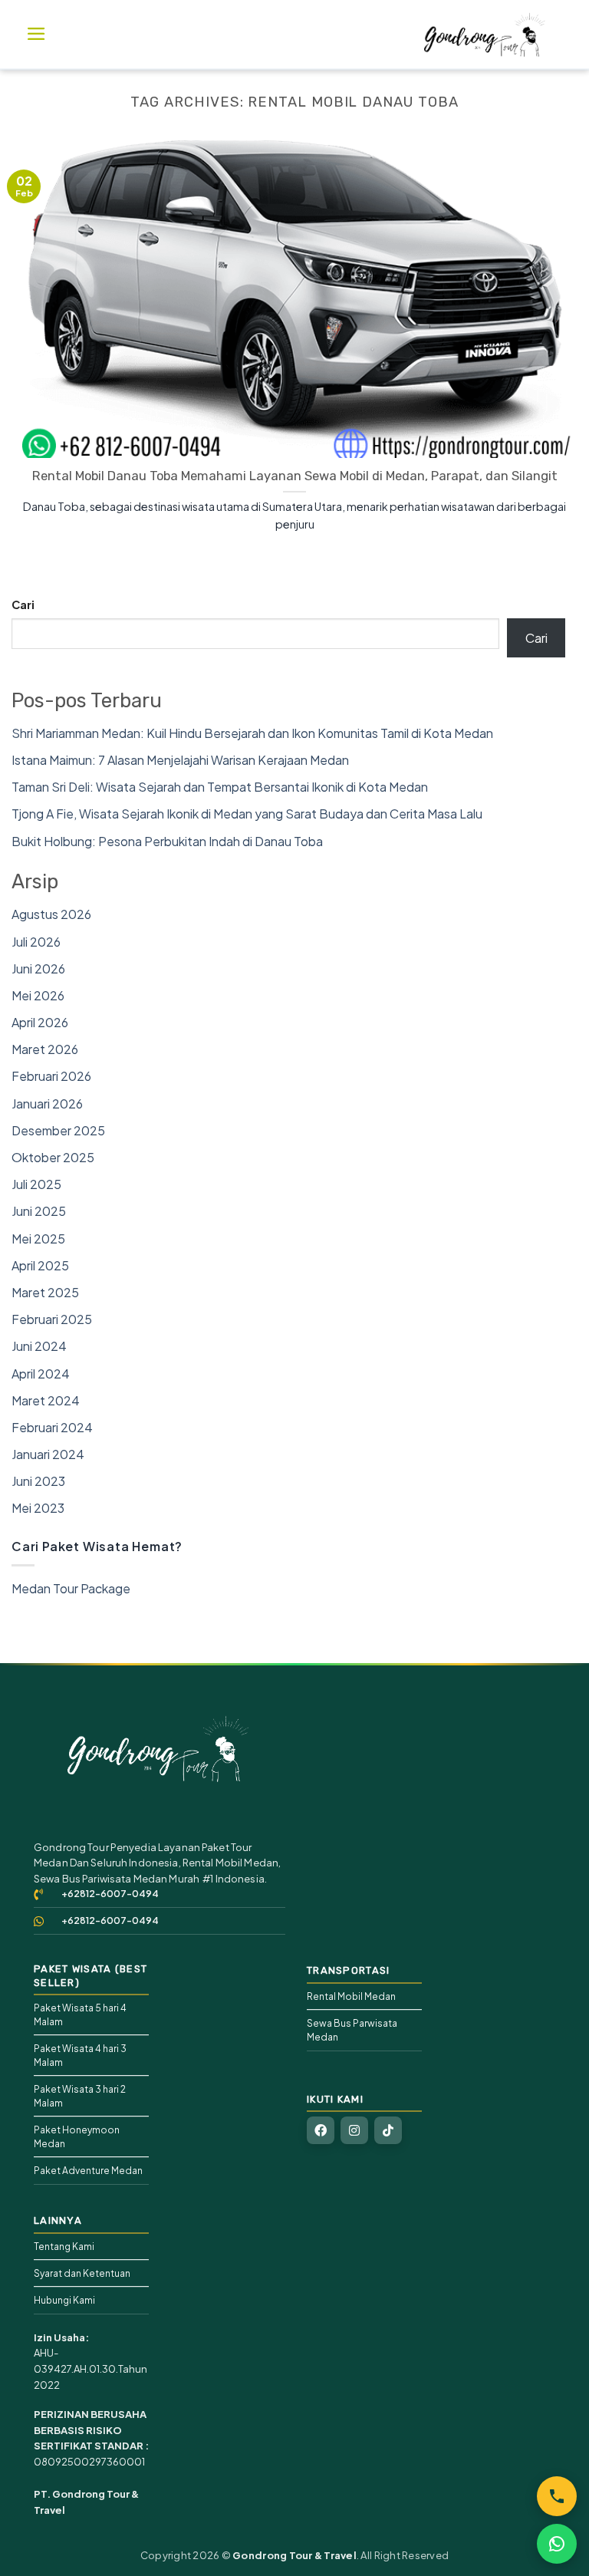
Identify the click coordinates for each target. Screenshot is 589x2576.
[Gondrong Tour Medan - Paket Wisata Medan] (485, 35)
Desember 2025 (58, 1130)
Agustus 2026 (51, 914)
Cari (23, 604)
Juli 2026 (36, 942)
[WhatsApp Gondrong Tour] (557, 2544)
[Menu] (36, 34)
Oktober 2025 (53, 1157)
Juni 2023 (38, 1481)
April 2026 (40, 1022)
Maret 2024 (46, 1400)
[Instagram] (354, 2130)
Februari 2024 (52, 1427)
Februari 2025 (52, 1319)
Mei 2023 (38, 1508)
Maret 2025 (45, 1292)
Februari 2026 (51, 1076)
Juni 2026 (38, 968)
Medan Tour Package (71, 1588)
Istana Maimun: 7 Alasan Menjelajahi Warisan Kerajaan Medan (180, 760)
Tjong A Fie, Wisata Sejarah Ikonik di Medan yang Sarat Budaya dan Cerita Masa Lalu (247, 814)
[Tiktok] (388, 2130)
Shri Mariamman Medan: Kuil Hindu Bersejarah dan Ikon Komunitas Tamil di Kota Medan (252, 733)
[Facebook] (321, 2130)
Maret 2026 (45, 1049)
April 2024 (41, 1374)
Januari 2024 (48, 1454)
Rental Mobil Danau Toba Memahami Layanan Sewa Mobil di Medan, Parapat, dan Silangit (295, 476)
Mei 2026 (38, 995)
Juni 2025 (39, 1211)
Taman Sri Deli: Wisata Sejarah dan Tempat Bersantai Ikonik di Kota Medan (220, 787)
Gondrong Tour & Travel (294, 2555)
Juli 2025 (36, 1184)
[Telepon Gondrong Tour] (557, 2496)
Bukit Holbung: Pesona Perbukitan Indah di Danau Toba (167, 841)
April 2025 (40, 1265)
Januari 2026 (47, 1104)
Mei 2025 (38, 1239)
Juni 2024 (39, 1346)
